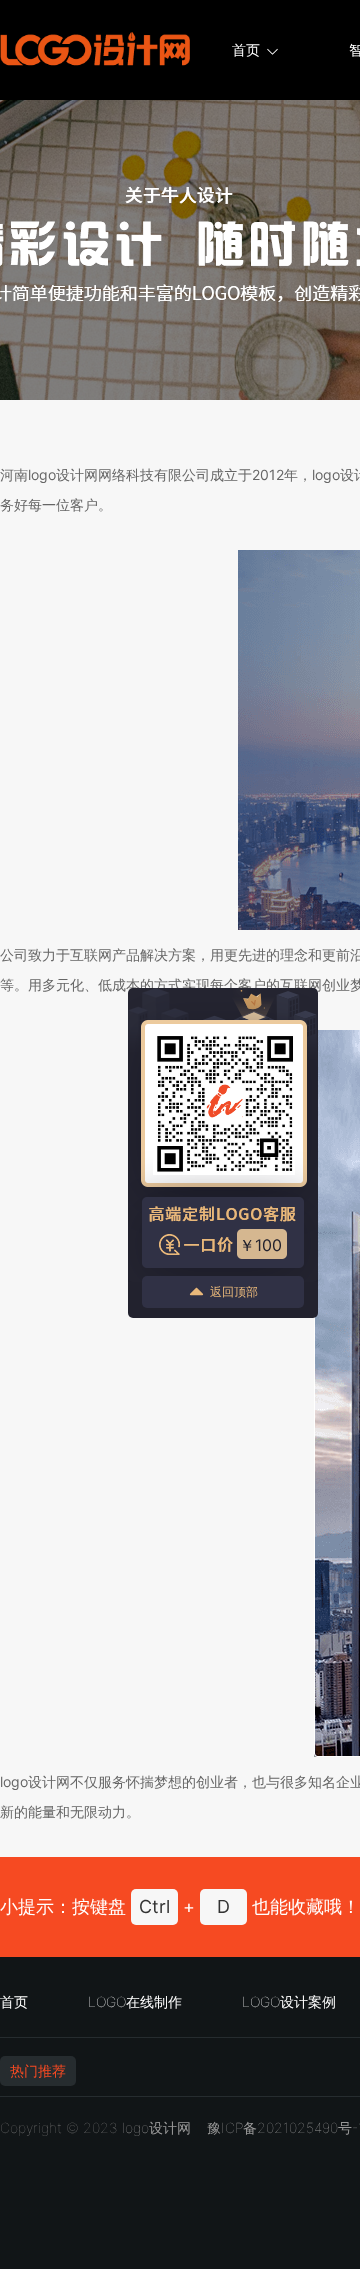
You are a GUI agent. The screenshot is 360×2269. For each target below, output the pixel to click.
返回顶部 (234, 1291)
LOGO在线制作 (135, 2001)
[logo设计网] (95, 50)
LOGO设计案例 (289, 2001)
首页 (246, 49)
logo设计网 (156, 2127)
